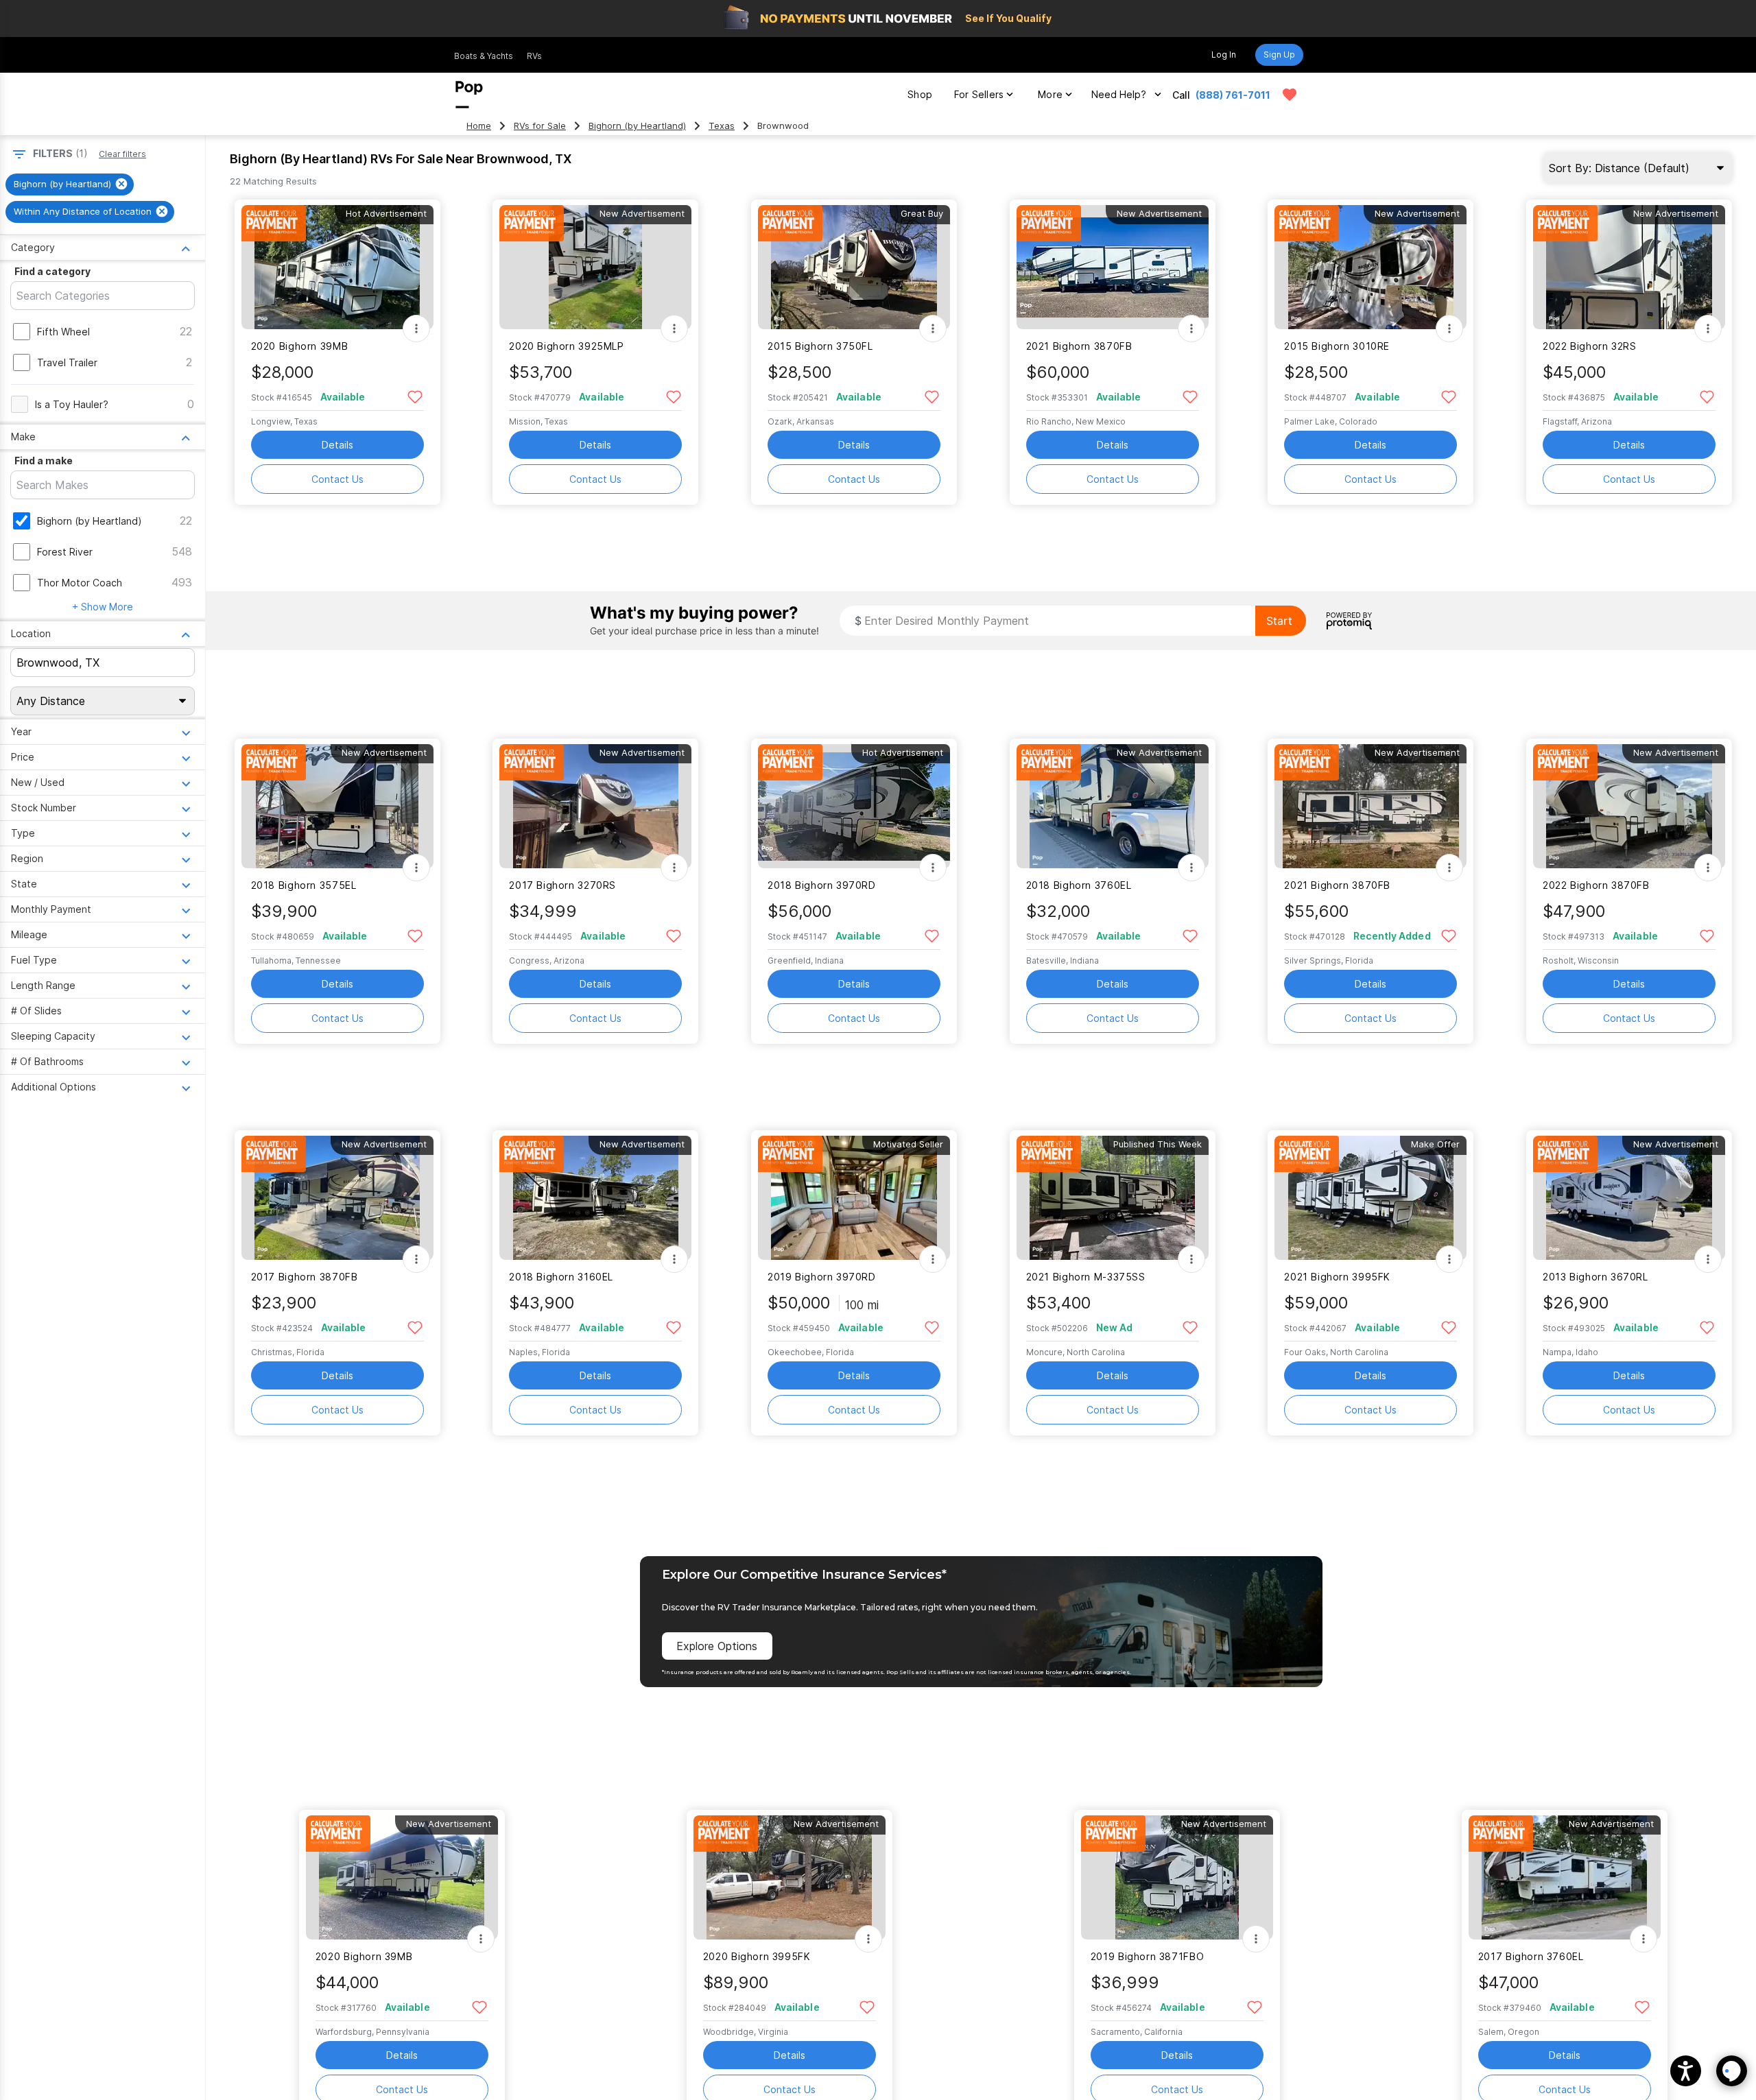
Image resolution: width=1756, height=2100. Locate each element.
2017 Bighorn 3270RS (562, 885)
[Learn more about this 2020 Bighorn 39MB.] (337, 267)
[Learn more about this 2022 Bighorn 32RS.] (1629, 267)
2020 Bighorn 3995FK (757, 1956)
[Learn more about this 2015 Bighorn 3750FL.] (854, 267)
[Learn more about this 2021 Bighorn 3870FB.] (1113, 267)
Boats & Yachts (484, 56)
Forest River (65, 552)
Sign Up (1279, 55)
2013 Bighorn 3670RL (1595, 1277)
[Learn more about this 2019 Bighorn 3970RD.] (854, 1198)
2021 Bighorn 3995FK (1337, 1277)
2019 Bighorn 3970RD (822, 1277)
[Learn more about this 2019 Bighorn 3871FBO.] (1177, 1877)
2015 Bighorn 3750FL (820, 346)
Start (1279, 621)
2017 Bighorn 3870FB (305, 1277)
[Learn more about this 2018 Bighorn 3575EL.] (337, 806)
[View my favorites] (1290, 95)
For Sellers (979, 94)
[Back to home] (469, 95)
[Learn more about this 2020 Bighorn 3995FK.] (790, 1877)
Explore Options (717, 1646)
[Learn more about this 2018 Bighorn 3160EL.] (595, 1198)
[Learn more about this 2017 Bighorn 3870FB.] (337, 1198)
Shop (920, 94)
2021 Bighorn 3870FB (1079, 346)
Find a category (52, 271)
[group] (70, 184)
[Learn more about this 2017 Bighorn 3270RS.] (595, 806)
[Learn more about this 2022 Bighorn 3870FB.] (1629, 806)
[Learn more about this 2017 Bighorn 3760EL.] (1565, 1877)
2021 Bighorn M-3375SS (1086, 1277)
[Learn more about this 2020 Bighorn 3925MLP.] (595, 267)
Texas (722, 126)
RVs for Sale (540, 126)
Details (337, 445)
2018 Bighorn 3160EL (561, 1277)
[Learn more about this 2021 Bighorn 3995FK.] (1371, 1198)
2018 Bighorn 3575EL (304, 885)
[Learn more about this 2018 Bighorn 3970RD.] (854, 806)
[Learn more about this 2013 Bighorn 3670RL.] (1629, 1198)
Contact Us (337, 479)
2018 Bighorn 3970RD (822, 885)
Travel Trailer (67, 362)
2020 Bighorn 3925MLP (566, 346)
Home (479, 126)
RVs (534, 56)
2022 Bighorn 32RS (1590, 346)
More (1050, 94)
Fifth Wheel (63, 332)
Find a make (44, 461)
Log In (1224, 55)
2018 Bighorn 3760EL (1079, 885)
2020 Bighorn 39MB (300, 346)
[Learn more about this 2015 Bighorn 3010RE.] (1371, 267)
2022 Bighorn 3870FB (1596, 885)
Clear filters (122, 154)
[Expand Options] (416, 329)
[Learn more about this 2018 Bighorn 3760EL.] (1113, 806)
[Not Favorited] (415, 396)
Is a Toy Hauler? (72, 404)
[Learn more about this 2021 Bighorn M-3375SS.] (1113, 1198)
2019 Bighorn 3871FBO (1147, 1956)
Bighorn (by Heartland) (637, 126)
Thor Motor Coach (80, 583)
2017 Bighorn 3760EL (1531, 1956)
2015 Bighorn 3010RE (1337, 346)
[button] (1686, 2071)
